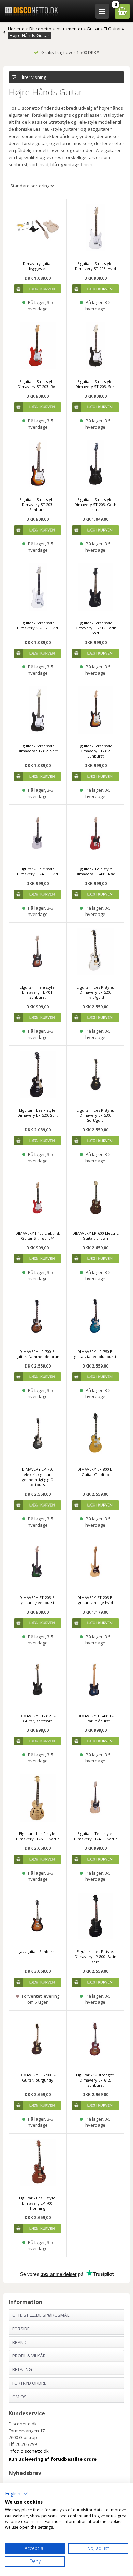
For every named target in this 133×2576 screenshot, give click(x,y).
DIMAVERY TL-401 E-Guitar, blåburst (95, 1718)
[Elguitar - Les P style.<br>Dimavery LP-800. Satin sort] (96, 1916)
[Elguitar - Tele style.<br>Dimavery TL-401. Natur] (96, 1798)
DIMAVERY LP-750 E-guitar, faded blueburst (95, 1354)
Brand (19, 2342)
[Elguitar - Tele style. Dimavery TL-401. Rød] (96, 833)
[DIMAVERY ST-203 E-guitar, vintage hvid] (96, 1562)
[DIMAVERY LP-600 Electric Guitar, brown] (96, 1198)
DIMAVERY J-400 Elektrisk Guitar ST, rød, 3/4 (38, 1236)
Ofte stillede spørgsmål (41, 2315)
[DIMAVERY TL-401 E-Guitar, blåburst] (96, 1680)
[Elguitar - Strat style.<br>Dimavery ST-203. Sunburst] (38, 464)
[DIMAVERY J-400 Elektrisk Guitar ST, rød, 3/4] (38, 1198)
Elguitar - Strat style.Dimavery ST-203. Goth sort (95, 504)
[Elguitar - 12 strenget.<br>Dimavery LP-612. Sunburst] (96, 2039)
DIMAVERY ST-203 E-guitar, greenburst (38, 1600)
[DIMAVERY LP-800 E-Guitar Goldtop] (96, 1434)
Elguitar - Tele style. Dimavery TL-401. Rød (95, 871)
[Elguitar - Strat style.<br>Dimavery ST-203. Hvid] (96, 228)
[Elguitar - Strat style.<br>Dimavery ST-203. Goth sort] (96, 464)
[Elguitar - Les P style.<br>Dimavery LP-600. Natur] (38, 1798)
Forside (21, 2329)
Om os (19, 2397)
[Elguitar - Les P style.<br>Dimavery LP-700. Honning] (38, 2162)
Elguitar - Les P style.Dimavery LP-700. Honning (38, 2203)
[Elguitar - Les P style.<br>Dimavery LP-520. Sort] (38, 1074)
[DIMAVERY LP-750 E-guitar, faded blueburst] (96, 1316)
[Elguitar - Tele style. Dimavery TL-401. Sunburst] (38, 951)
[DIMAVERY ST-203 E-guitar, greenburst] (38, 1562)
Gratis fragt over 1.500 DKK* (70, 52)
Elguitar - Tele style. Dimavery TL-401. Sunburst (38, 992)
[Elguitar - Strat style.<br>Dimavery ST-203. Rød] (38, 346)
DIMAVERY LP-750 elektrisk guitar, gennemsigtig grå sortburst (38, 1477)
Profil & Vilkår (29, 2356)
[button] (17, 2494)
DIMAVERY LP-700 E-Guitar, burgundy (38, 2077)
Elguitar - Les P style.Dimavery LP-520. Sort (38, 1113)
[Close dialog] (125, 2470)
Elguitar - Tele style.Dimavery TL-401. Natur (95, 1836)
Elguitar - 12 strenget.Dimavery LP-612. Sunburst (95, 2080)
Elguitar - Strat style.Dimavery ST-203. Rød (38, 384)
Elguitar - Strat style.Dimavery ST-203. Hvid (95, 266)
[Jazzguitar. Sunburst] (38, 1916)
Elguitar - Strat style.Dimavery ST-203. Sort (95, 384)
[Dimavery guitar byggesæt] (38, 228)
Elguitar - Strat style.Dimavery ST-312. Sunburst (95, 751)
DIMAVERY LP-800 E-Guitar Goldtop (95, 1472)
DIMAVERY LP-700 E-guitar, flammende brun (38, 1354)
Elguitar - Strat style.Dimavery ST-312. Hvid (38, 625)
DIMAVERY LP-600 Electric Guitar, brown (95, 1236)
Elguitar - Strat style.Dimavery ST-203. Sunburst (38, 504)
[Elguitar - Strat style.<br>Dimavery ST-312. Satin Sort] (96, 587)
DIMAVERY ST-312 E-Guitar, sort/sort (38, 1718)
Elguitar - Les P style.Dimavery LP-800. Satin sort (95, 1957)
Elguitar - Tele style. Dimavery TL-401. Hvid (38, 871)
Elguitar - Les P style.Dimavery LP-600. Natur (38, 1836)
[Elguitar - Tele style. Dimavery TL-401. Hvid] (38, 833)
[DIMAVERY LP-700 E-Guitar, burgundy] (38, 2039)
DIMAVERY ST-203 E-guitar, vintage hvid (95, 1600)
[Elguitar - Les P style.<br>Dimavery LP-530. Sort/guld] (96, 1074)
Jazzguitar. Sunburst (38, 1952)
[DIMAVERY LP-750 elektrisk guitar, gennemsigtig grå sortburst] (38, 1434)
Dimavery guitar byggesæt (38, 266)
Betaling (22, 2369)
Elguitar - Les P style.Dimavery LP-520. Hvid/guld (95, 992)
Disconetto (40, 29)
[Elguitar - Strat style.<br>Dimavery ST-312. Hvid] (38, 587)
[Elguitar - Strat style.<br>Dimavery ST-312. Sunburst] (96, 710)
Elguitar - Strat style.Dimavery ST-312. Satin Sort (95, 628)
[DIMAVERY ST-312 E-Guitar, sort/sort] (38, 1680)
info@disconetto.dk (29, 2451)
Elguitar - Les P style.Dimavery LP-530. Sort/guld (95, 1115)
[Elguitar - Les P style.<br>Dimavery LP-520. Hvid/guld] (96, 951)
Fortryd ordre (29, 2383)
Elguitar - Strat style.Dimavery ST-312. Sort (38, 748)
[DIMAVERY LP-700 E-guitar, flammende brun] (38, 1316)
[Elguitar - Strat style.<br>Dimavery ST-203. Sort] (96, 346)
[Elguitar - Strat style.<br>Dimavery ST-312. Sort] (38, 710)
